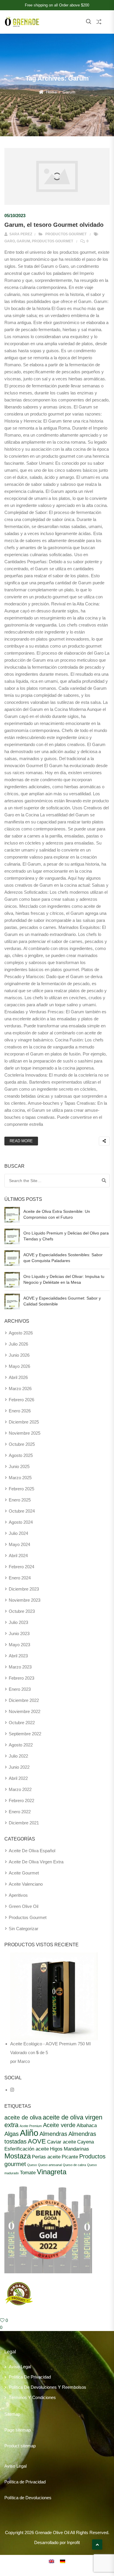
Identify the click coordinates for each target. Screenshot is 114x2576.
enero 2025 (20, 1500)
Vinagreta (52, 2172)
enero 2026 (20, 1411)
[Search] (104, 1181)
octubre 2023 (22, 1611)
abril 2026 (18, 1377)
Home (51, 92)
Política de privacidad (30, 2377)
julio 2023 (18, 1622)
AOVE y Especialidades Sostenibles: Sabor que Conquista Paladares (63, 1258)
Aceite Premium (31, 2126)
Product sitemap (20, 2446)
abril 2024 (18, 1556)
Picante (70, 2157)
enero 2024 (20, 1578)
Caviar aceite (62, 2142)
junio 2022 (19, 1767)
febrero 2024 (21, 1567)
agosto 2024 (21, 1522)
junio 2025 (19, 1466)
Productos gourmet (66, 234)
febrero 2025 (21, 1489)
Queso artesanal (50, 2165)
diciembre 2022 (24, 1700)
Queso (32, 2165)
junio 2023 (19, 1633)
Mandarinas (76, 2149)
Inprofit (73, 2542)
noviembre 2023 (25, 1600)
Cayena (85, 2142)
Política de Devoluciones (28, 2498)
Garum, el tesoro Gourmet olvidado (54, 225)
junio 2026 (19, 1355)
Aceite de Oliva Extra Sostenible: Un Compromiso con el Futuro (57, 1214)
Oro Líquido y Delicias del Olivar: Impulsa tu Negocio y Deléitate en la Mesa (64, 1279)
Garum (23, 241)
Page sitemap (18, 2430)
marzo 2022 (20, 1789)
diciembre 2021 (24, 1823)
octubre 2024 (22, 1511)
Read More (21, 1141)
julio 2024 (18, 1533)
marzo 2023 (20, 1667)
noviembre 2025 (25, 1433)
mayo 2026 (19, 1366)
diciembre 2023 (24, 1589)
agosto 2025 (21, 1455)
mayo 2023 (19, 1645)
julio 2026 (18, 1344)
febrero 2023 (21, 1678)
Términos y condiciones (32, 2397)
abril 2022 (18, 1778)
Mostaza (18, 2156)
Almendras (53, 2134)
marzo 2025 (20, 1478)
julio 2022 (18, 1756)
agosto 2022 (21, 1745)
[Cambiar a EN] (51, 2561)
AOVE (37, 2141)
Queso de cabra (74, 2165)
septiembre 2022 (25, 1734)
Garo (10, 241)
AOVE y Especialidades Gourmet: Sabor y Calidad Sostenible (62, 1301)
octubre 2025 (22, 1444)
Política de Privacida (24, 2482)
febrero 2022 (21, 1801)
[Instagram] (12, 2090)
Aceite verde (59, 2125)
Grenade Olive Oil (52, 2532)
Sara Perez (20, 234)
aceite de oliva (23, 2117)
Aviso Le (13, 2466)
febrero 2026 (21, 1400)
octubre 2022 (22, 1723)
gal (24, 2466)
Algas (12, 2134)
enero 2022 (20, 1812)
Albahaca (87, 2125)
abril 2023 (18, 1656)
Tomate (28, 2173)
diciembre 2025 (24, 1422)
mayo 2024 (19, 1544)
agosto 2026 (21, 1333)
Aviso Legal (20, 2367)
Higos (56, 2149)
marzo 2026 (20, 1389)
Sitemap (12, 2414)
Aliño (29, 2133)
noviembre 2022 (25, 1711)
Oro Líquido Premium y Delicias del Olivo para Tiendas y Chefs (66, 1236)
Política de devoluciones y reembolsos (47, 2387)
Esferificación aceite (27, 2149)
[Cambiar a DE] (63, 2561)
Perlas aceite (46, 2157)
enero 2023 (20, 1689)
